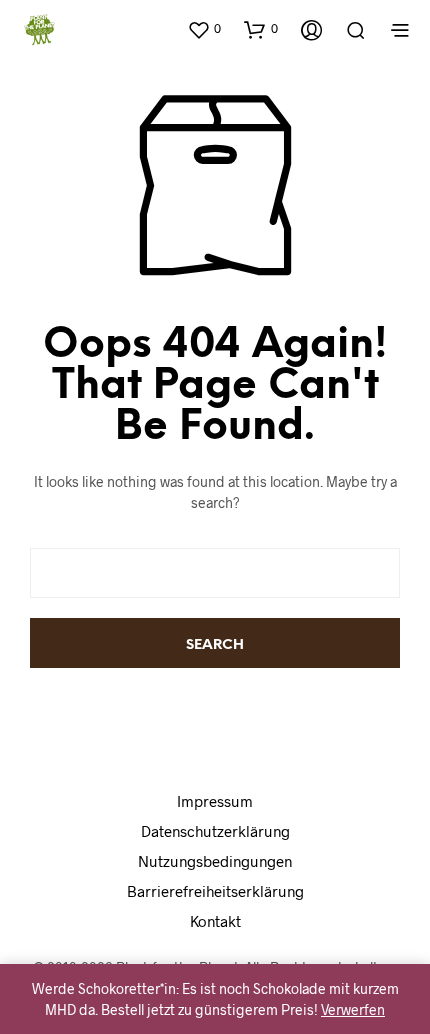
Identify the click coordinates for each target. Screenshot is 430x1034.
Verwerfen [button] (353, 1009)
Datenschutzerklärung (215, 831)
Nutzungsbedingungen (215, 861)
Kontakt (215, 921)
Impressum (215, 801)
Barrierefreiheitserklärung (215, 891)
